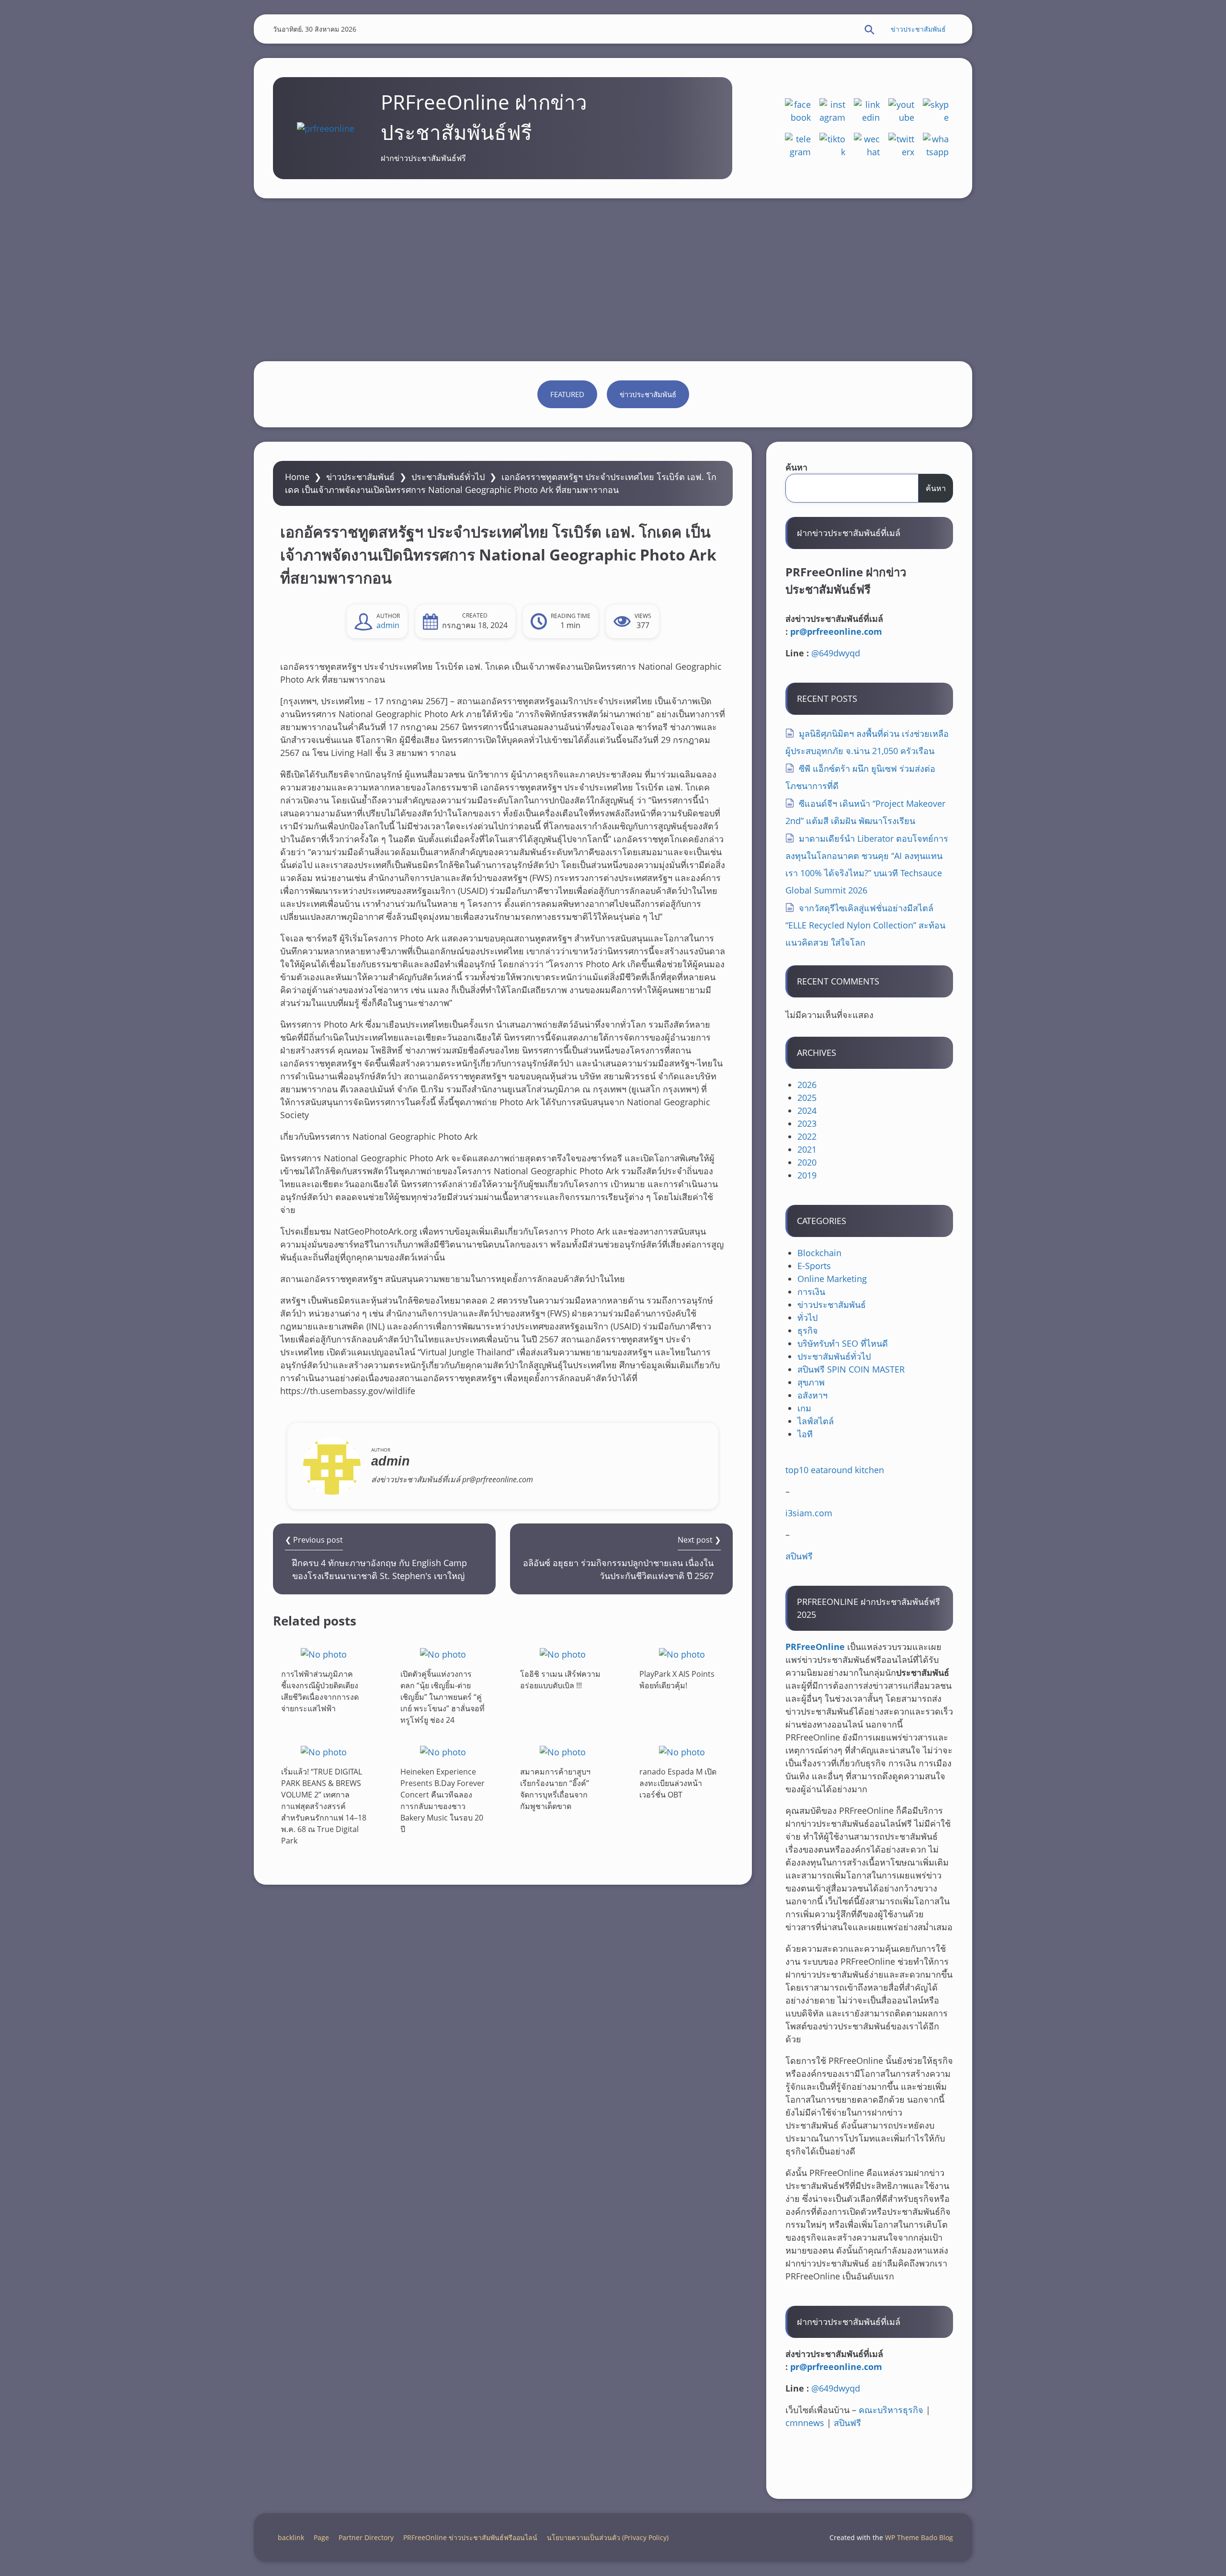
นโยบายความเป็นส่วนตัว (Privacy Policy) (608, 2537)
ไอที (805, 1434)
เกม (804, 1408)
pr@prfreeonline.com (836, 631)
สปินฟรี (799, 1556)
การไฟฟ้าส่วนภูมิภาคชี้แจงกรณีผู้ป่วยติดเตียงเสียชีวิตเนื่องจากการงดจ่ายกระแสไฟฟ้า (320, 1691)
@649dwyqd (836, 653)
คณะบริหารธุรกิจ (891, 2410)
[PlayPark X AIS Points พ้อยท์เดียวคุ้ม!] (682, 1654)
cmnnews (805, 2423)
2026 (807, 1085)
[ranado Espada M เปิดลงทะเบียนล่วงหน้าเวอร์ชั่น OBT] (682, 1752)
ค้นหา (796, 467)
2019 (807, 1175)
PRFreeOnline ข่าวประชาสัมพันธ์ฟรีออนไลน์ (470, 2537)
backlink (291, 2537)
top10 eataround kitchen (835, 1470)
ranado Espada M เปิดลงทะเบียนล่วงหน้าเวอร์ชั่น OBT (678, 1783)
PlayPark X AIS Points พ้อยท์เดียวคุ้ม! (677, 1680)
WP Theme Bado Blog (919, 2537)
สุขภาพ (811, 1382)
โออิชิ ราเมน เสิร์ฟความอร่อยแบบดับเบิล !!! (560, 1680)
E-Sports (814, 1266)
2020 (807, 1162)
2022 (807, 1136)
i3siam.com (809, 1513)
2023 (807, 1123)
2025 (807, 1098)
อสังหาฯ (812, 1395)
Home (297, 477)
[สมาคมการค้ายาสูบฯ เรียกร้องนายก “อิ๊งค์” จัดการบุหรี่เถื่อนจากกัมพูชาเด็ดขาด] (563, 1752)
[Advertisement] (613, 280)
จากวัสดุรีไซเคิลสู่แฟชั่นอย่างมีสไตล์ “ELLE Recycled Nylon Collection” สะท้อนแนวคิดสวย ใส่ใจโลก (865, 925)
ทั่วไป (807, 1317)
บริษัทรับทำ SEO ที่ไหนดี (843, 1343)
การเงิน (811, 1292)
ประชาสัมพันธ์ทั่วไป (448, 477)
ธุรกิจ (808, 1330)
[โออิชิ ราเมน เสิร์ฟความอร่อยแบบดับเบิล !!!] (563, 1654)
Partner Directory (366, 2537)
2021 (807, 1149)
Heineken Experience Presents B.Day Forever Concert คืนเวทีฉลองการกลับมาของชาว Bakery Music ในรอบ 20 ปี (443, 1800)
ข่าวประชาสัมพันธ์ (918, 29)
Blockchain (819, 1253)
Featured (567, 394)
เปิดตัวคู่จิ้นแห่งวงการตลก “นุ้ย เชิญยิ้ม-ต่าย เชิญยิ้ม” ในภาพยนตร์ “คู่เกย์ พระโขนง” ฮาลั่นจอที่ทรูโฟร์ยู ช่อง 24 (443, 1697)
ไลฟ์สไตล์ (816, 1421)
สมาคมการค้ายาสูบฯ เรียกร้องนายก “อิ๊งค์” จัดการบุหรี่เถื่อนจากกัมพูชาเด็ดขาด (555, 1789)
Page (321, 2537)
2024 (807, 1111)
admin (388, 625)
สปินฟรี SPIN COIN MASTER (851, 1369)
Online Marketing (832, 1279)
